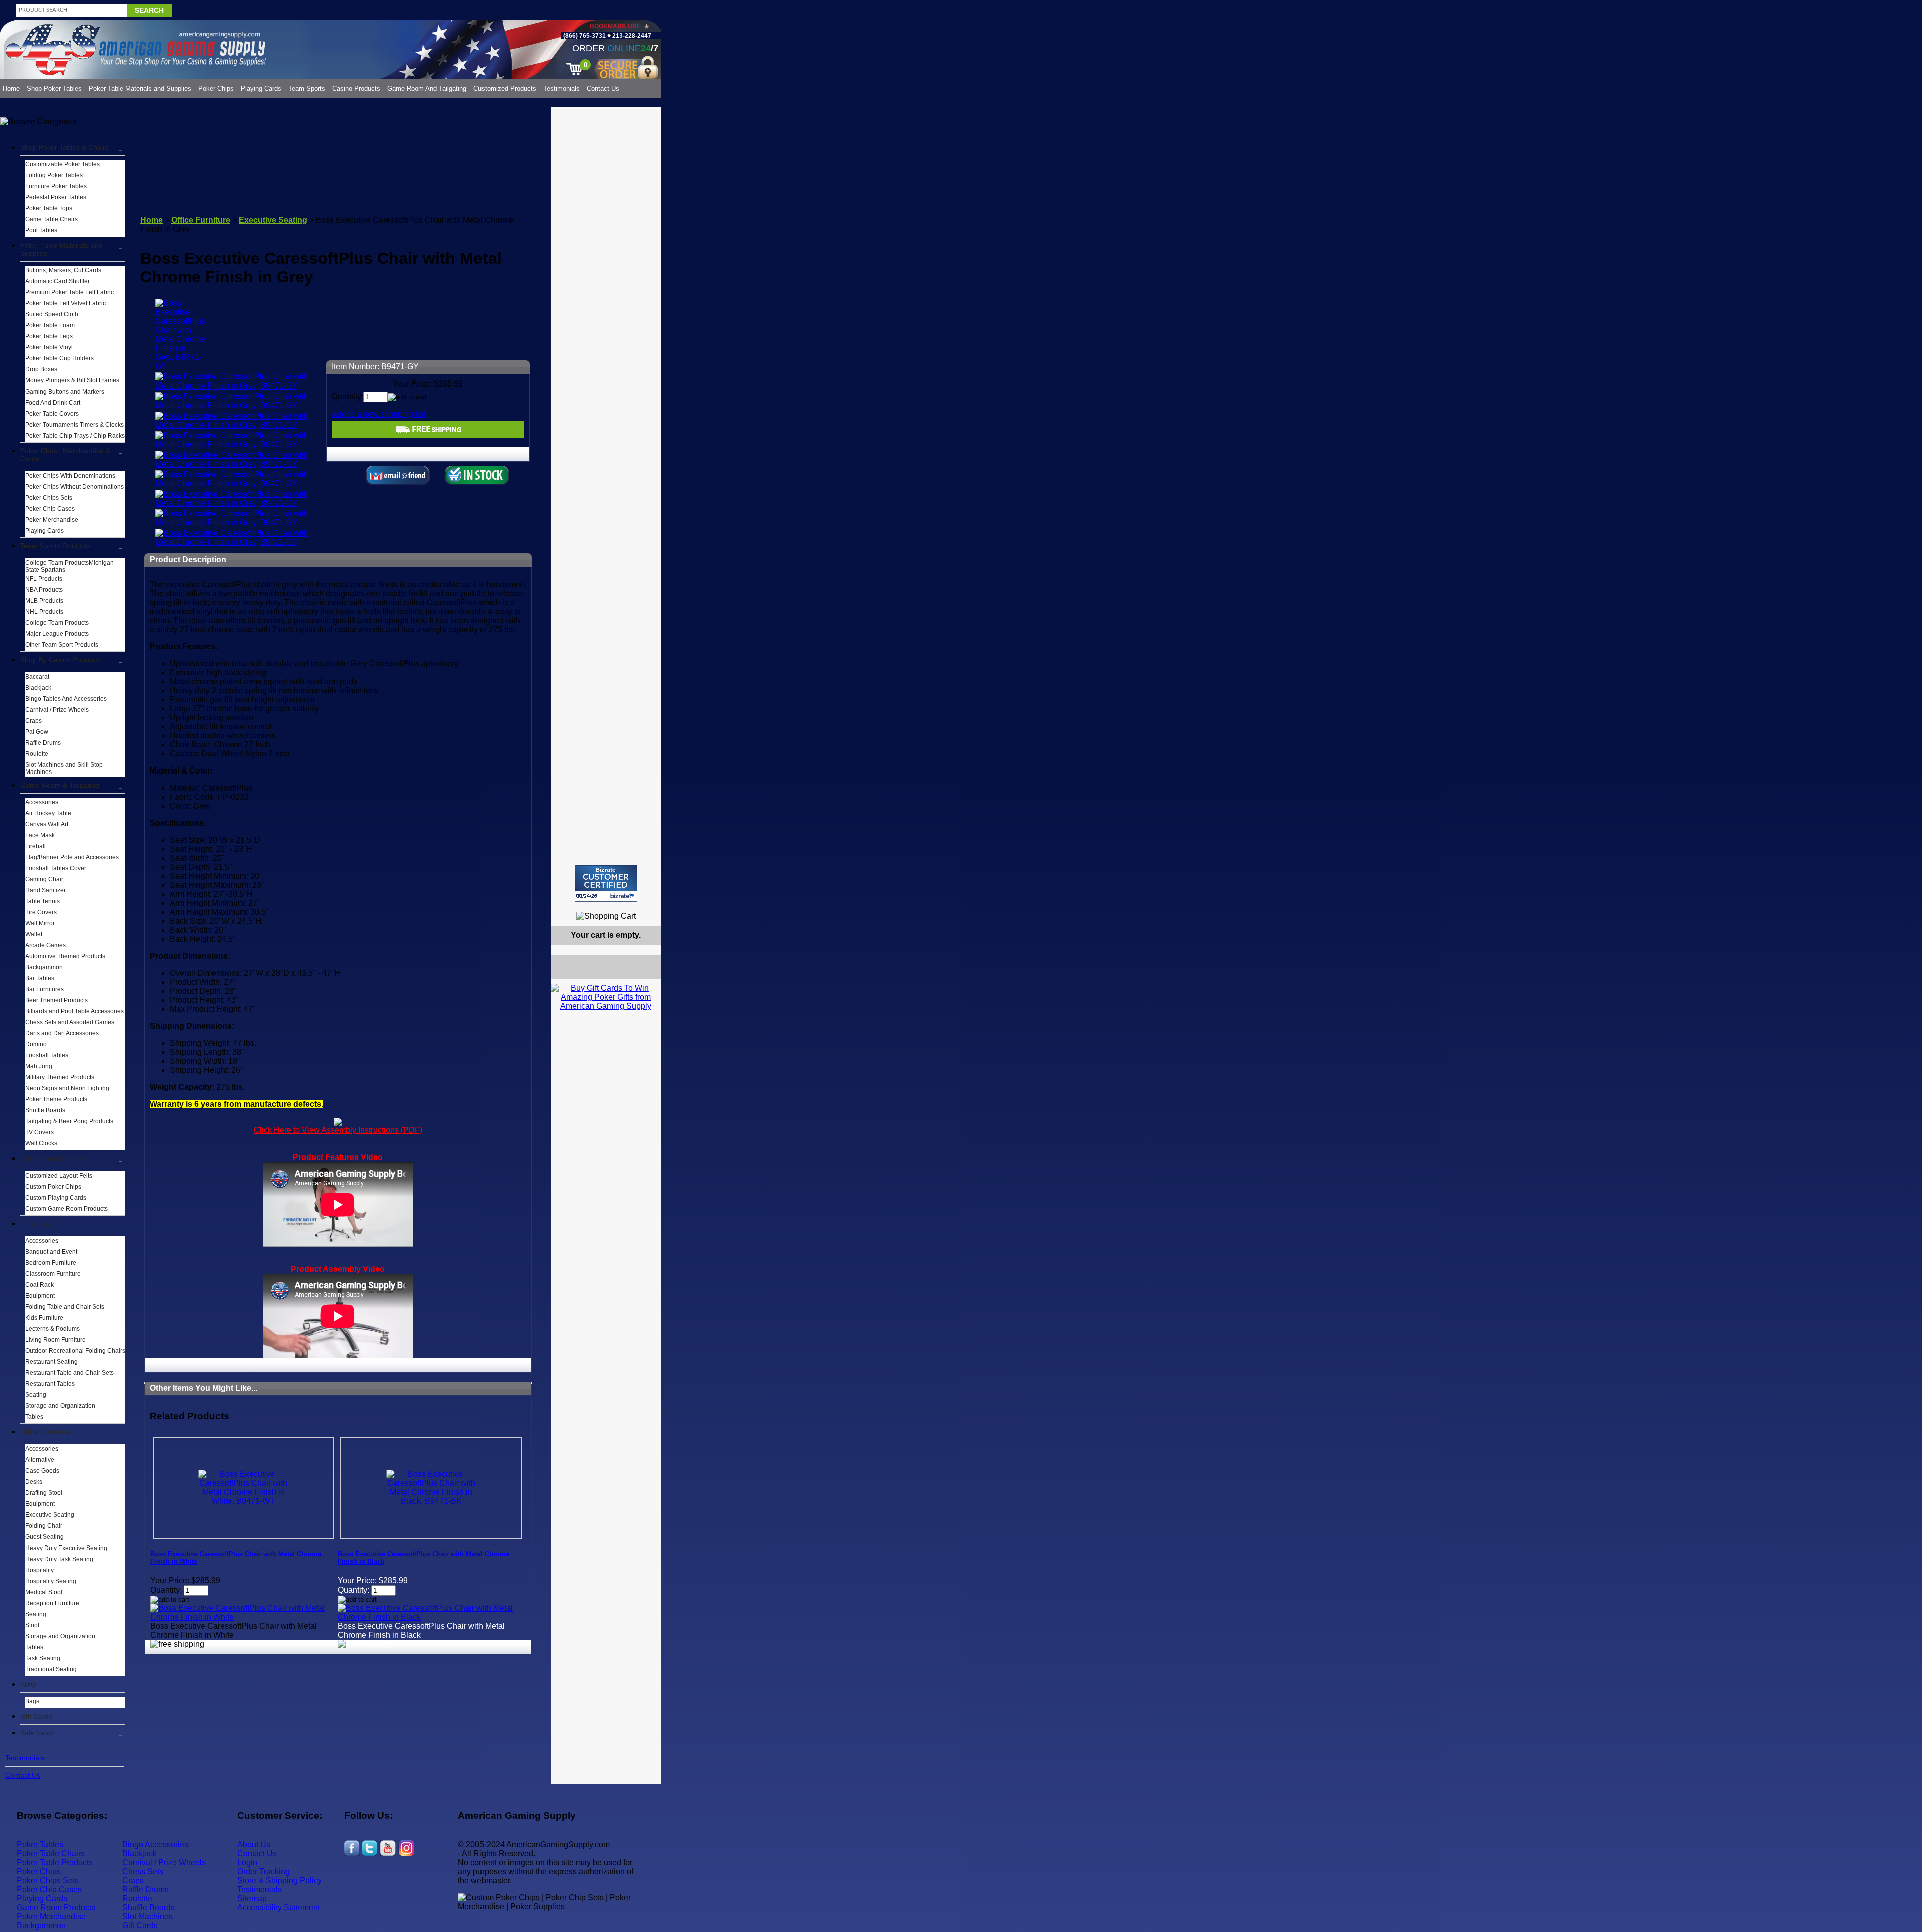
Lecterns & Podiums (52, 1329)
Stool (32, 1625)
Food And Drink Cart (53, 403)
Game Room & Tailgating (60, 785)
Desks (34, 1482)
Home (11, 88)
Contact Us (603, 88)
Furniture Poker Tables (56, 186)
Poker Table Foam (50, 325)
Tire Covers (41, 912)
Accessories (42, 802)
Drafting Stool (44, 1493)
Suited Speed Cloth (52, 314)
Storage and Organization (60, 1406)
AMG (28, 1684)
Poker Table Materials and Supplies (140, 88)
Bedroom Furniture (51, 1263)
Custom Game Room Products (66, 1209)
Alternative (40, 1460)
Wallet (34, 934)
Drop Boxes (41, 369)
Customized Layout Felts (59, 1176)
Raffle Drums (43, 743)
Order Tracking (264, 1872)
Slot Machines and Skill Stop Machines (64, 768)
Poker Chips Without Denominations (74, 487)
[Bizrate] (647, 906)
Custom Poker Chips (53, 1187)
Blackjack (38, 688)
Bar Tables (40, 978)
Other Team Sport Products (62, 645)
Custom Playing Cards (56, 1198)
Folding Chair (44, 1526)
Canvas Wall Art (47, 824)
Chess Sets (143, 1872)
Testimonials (561, 88)
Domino (36, 1044)
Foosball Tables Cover (56, 868)
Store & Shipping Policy (280, 1881)
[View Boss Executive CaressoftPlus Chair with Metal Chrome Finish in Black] (431, 1617)
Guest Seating (44, 1537)
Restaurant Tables (50, 1384)
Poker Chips (216, 88)
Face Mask (40, 835)
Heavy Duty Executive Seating (66, 1548)
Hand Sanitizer (45, 890)
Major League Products (57, 634)
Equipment (40, 1296)
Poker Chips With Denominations (70, 476)
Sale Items (37, 1733)
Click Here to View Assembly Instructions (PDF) (338, 1130)
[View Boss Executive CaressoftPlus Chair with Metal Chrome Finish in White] (244, 1617)
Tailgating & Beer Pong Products (69, 1121)
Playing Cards (261, 88)
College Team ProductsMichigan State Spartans (69, 566)
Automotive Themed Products (65, 956)
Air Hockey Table (48, 813)
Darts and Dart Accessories (62, 1033)
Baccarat (37, 677)
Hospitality (39, 1570)
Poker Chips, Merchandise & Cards (65, 455)
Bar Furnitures (44, 989)
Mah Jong (39, 1066)
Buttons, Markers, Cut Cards (63, 270)
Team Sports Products (55, 546)
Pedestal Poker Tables (56, 197)
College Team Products (57, 623)
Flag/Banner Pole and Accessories (72, 857)
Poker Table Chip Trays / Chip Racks (75, 436)
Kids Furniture (44, 1318)
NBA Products (44, 590)
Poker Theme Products (56, 1099)
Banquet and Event (51, 1252)
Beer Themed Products (56, 1000)
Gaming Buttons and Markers (65, 392)
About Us (254, 1845)
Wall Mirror (40, 923)
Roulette (37, 754)
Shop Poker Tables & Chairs (64, 147)
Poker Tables (40, 1845)
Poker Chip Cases (50, 509)
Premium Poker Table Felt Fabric (69, 292)
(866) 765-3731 (584, 36)
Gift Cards (36, 1716)
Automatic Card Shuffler (57, 281)
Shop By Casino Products (60, 660)
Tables (34, 1417)
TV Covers (39, 1132)
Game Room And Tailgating (427, 88)
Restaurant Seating (51, 1362)
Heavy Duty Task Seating (59, 1559)
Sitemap (252, 1899)
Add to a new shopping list (379, 414)
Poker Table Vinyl (49, 347)
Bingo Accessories (155, 1845)
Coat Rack (39, 1285)
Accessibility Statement (279, 1908)
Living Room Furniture (55, 1340)
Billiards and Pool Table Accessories (74, 1011)
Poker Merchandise (52, 520)
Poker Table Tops (49, 208)
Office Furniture (45, 1432)
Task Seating (43, 1658)
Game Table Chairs (51, 219)
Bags (32, 1701)
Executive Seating (50, 1515)
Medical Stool (44, 1592)
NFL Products (44, 579)
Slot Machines (147, 1917)
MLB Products (44, 601)
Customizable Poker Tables (62, 164)
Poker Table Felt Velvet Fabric (65, 303)
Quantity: (348, 396)
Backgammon (44, 967)
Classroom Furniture (53, 1274)
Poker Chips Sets (49, 498)
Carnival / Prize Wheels (57, 710)
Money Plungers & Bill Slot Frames (72, 380)
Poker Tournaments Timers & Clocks (74, 425)
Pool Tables (41, 230)
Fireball (35, 846)
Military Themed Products (60, 1077)
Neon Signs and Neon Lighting (67, 1088)
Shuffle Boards (45, 1110)
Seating (36, 1395)
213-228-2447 (631, 36)
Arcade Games (45, 945)
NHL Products (44, 612)
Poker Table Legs (49, 336)
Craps (33, 721)
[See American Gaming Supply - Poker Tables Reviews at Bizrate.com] (606, 883)
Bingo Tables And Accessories (66, 699)
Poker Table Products (55, 1863)
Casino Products (356, 88)
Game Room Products (56, 1908)
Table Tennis (42, 901)
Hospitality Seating (51, 1581)
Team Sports (307, 88)
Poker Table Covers (52, 414)
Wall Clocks (41, 1143)
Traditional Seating (51, 1669)
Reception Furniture (52, 1603)
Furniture (35, 1224)
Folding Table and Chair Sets (65, 1307)
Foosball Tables (47, 1055)
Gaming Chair (44, 879)
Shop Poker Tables (54, 88)
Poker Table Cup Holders (59, 358)
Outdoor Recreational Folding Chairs (75, 1351)
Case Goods (42, 1471)
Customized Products (505, 88)
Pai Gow (37, 732)
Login (247, 1863)
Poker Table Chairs (51, 1854)
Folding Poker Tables (54, 175)
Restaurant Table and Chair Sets (69, 1373)
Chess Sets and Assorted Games (70, 1022)
